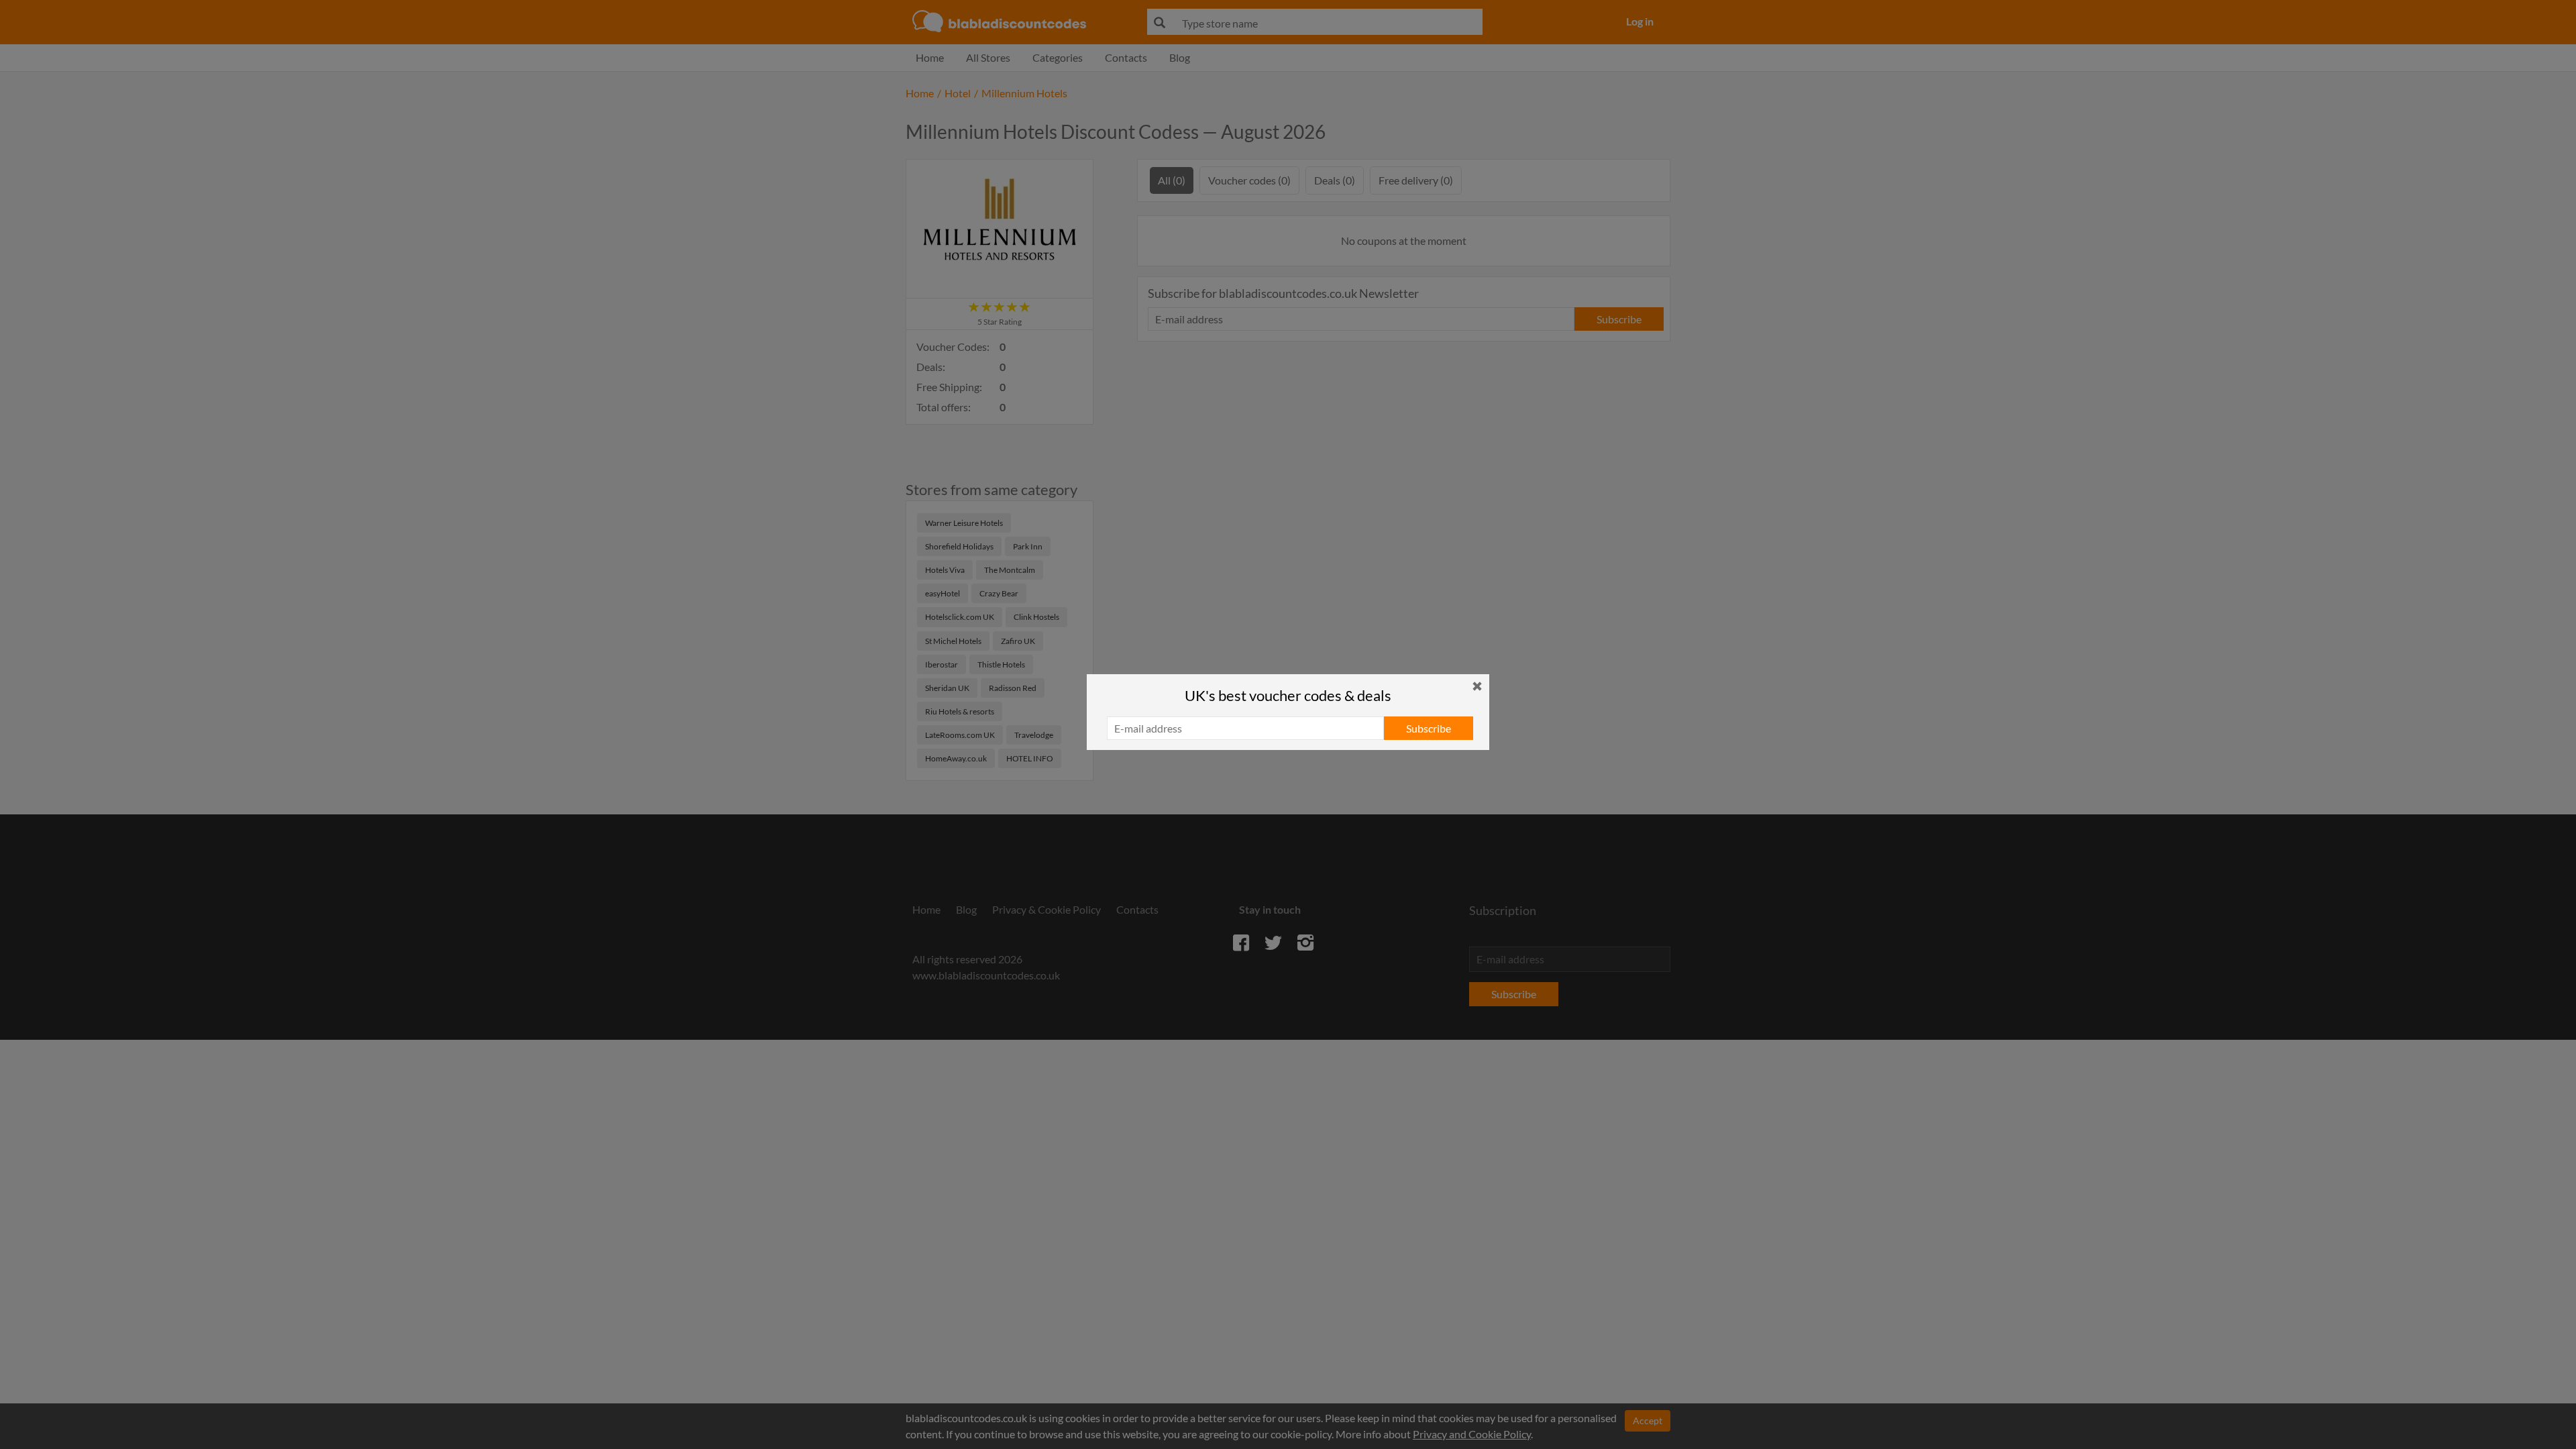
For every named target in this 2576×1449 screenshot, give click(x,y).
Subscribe (1429, 728)
